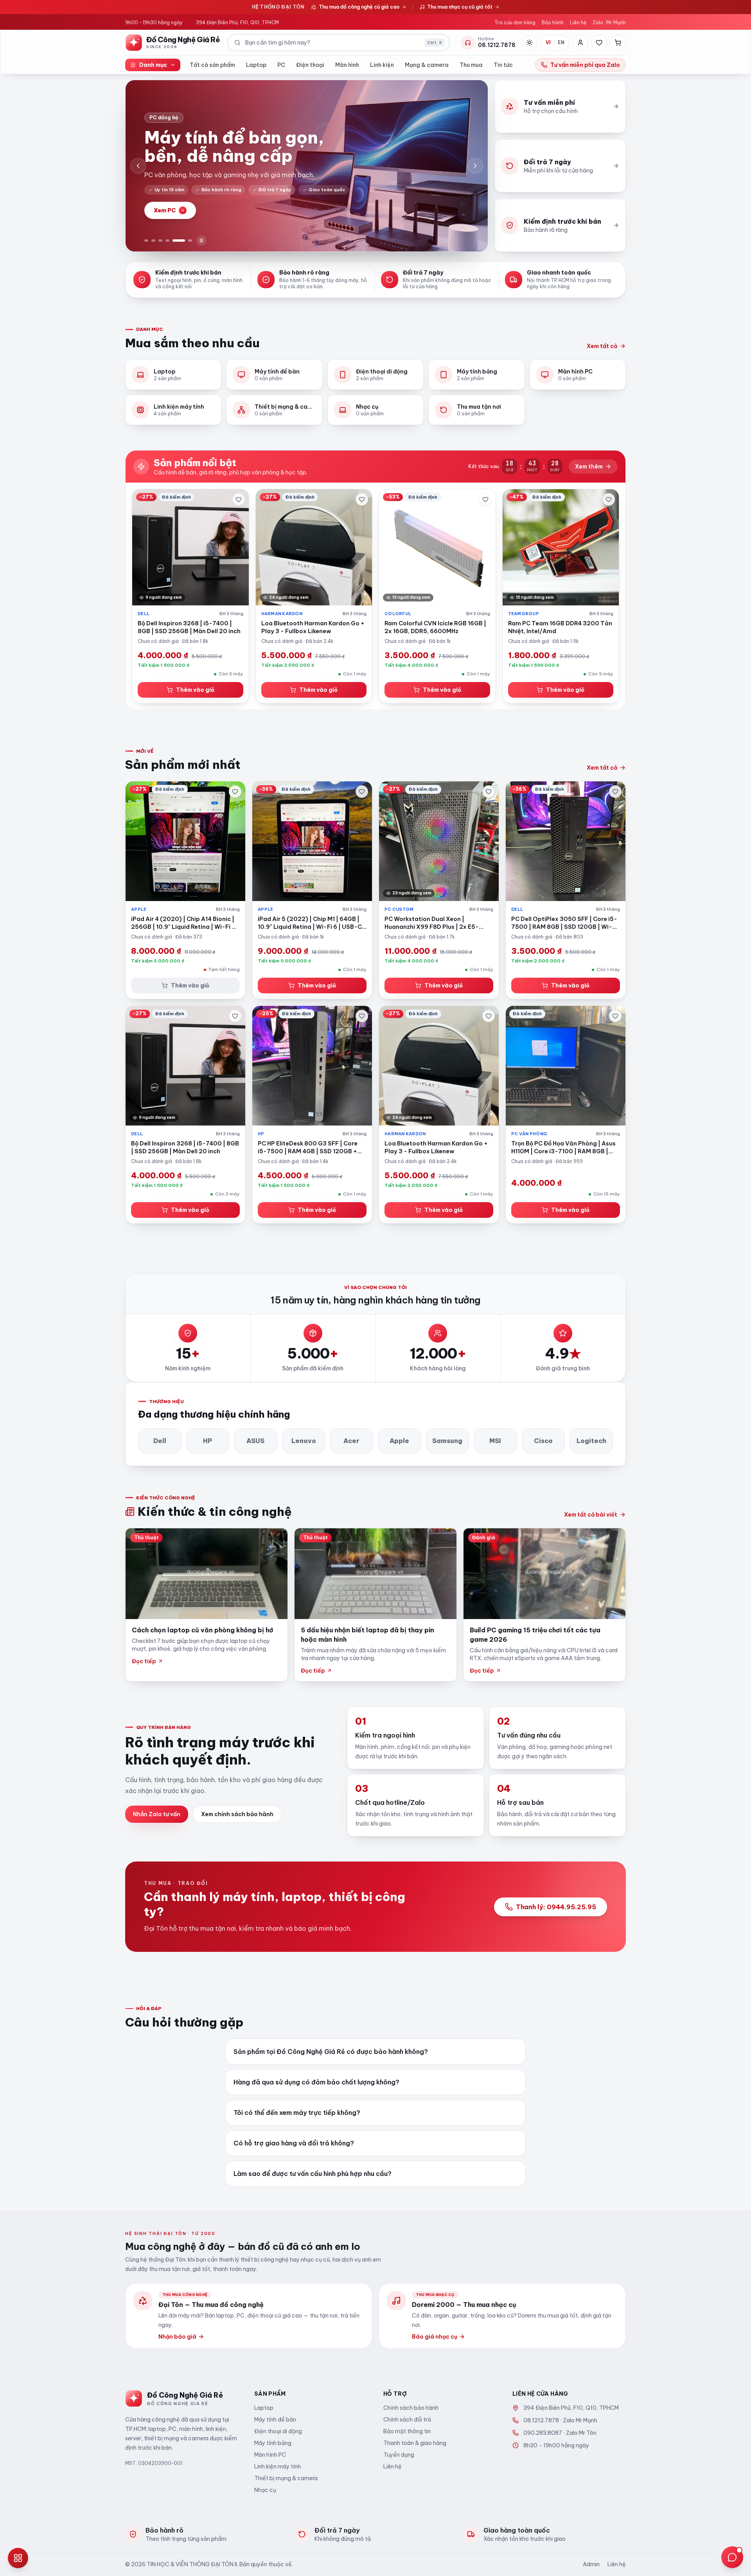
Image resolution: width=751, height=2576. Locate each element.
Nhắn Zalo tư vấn (157, 1814)
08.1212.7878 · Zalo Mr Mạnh (560, 2420)
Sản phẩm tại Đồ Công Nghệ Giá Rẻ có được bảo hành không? (331, 2052)
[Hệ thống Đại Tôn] (18, 2558)
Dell (160, 1441)
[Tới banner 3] (160, 241)
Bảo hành (553, 22)
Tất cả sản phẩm (212, 65)
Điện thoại (310, 65)
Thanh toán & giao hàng (415, 2443)
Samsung (447, 1441)
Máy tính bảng (273, 2443)
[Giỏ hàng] (618, 43)
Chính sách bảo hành (411, 2408)
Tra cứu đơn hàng (515, 22)
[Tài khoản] (580, 43)
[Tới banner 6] (190, 241)
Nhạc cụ (265, 2490)
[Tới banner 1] (146, 241)
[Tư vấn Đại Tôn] (732, 2557)
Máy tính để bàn (275, 2420)
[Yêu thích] (599, 43)
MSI (495, 1441)
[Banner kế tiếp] (475, 166)
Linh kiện (382, 65)
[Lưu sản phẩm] (239, 499)
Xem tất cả (602, 346)
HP (208, 1441)
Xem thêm (589, 467)
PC (281, 65)
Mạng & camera (427, 65)
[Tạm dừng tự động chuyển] (201, 241)
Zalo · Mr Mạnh (609, 22)
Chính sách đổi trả (407, 2420)
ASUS (255, 1441)
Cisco (543, 1441)
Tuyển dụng (399, 2455)
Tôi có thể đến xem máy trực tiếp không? (297, 2113)
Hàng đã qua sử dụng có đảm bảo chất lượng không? (316, 2082)
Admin (591, 2564)
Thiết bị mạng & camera (286, 2478)
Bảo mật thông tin (407, 2431)
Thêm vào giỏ (195, 690)
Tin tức (503, 65)
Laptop (256, 65)
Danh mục (153, 65)
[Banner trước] (138, 166)
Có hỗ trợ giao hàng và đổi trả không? (294, 2143)
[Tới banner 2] (153, 241)
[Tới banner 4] (167, 241)
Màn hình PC (270, 2455)
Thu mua (471, 65)
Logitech (591, 1441)
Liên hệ (578, 22)
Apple (399, 1441)
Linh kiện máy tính (278, 2466)
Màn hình (347, 65)
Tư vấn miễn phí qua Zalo (585, 65)
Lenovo (304, 1441)
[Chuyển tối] (530, 43)
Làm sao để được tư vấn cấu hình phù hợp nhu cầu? (313, 2174)
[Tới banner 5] (179, 241)
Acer (351, 1441)
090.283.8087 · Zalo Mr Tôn (560, 2433)
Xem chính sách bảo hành (237, 1814)
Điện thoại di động (278, 2431)
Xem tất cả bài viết (591, 1515)
